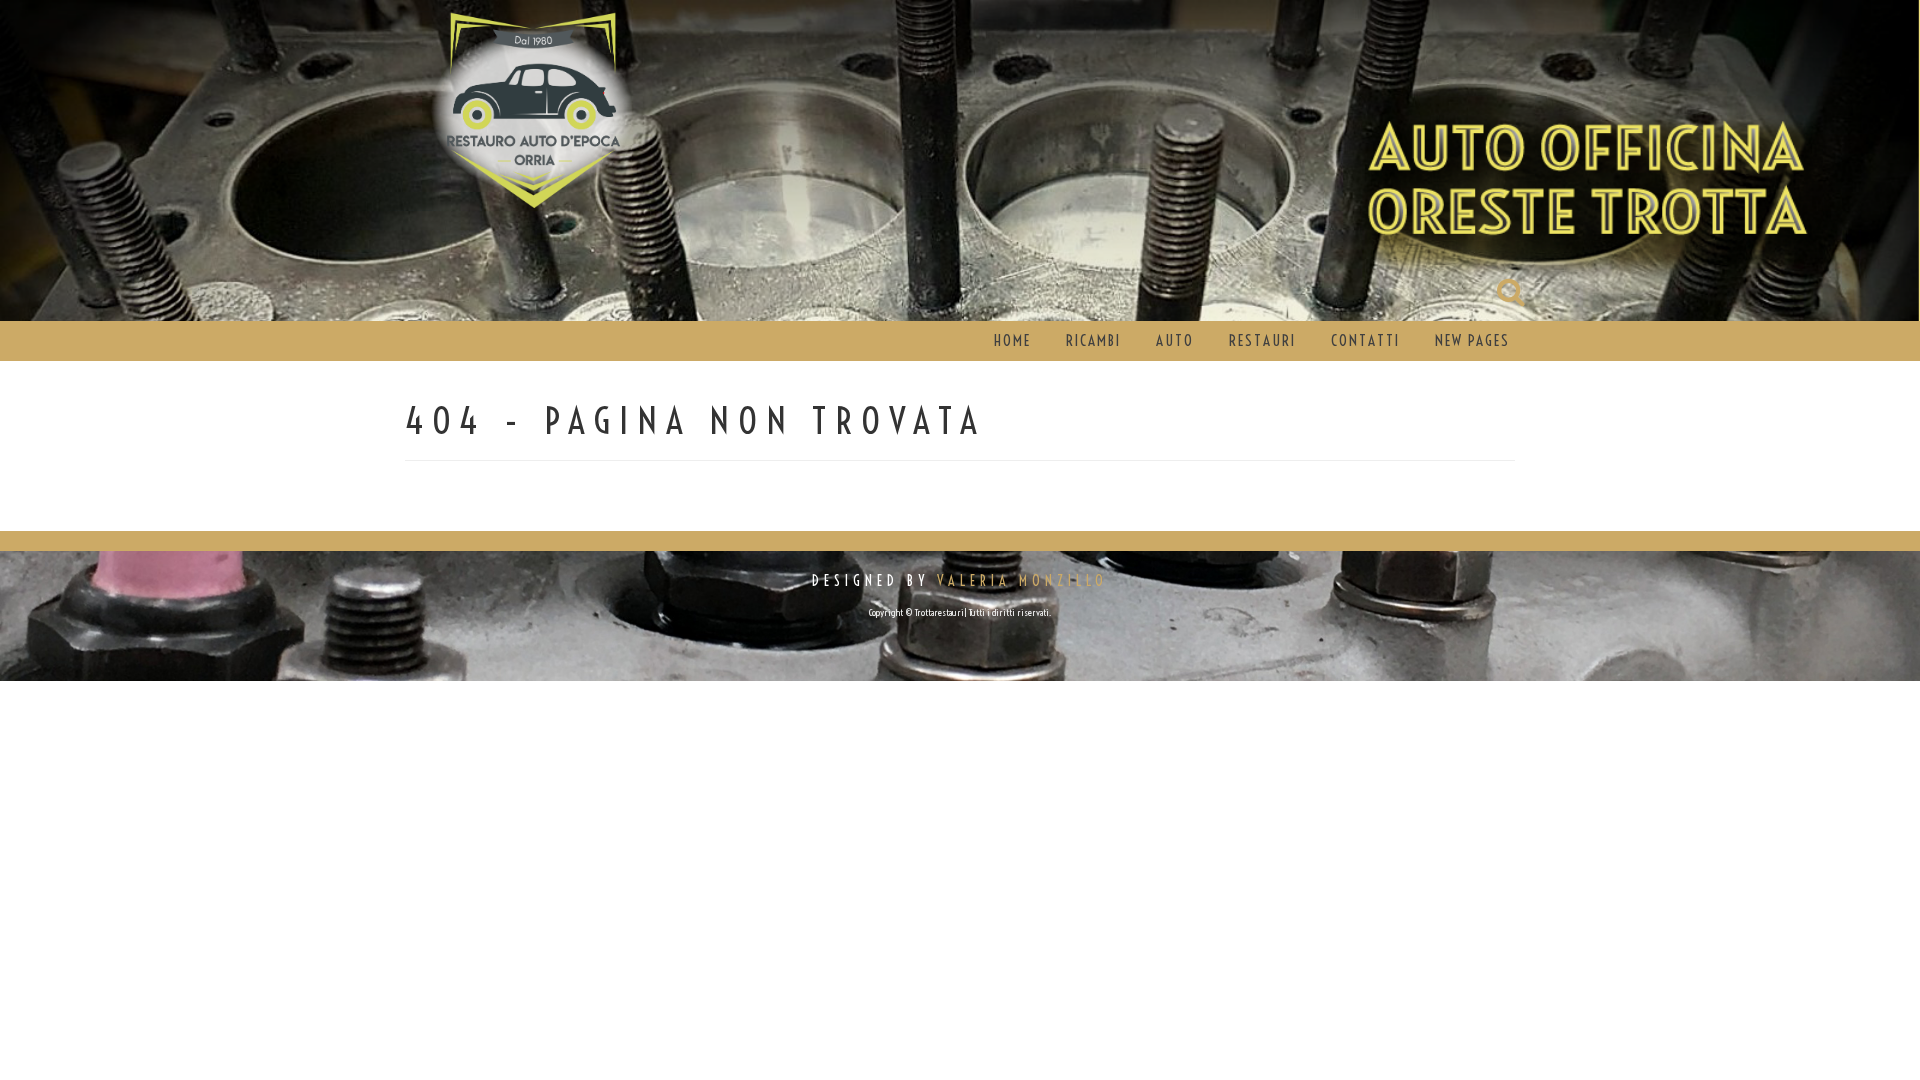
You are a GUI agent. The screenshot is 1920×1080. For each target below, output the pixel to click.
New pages (1472, 340)
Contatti (1365, 340)
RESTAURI (1262, 340)
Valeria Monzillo (1022, 581)
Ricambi (1093, 340)
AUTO (1175, 340)
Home (1012, 340)
